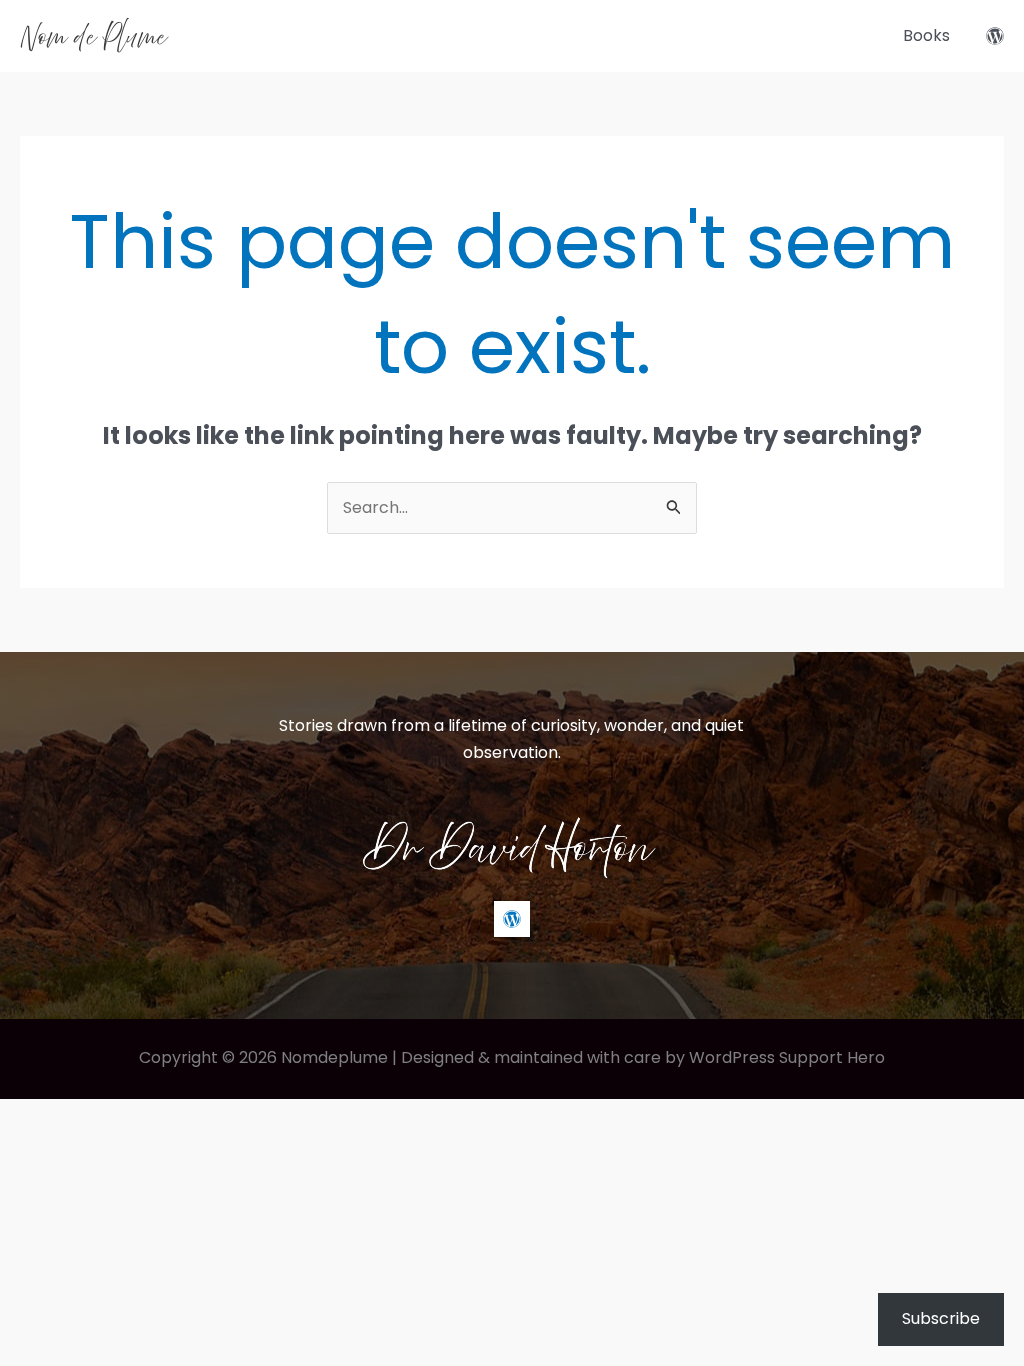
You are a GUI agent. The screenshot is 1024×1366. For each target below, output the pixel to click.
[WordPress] (995, 36)
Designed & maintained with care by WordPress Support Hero (643, 1057)
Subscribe (941, 1318)
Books (926, 35)
